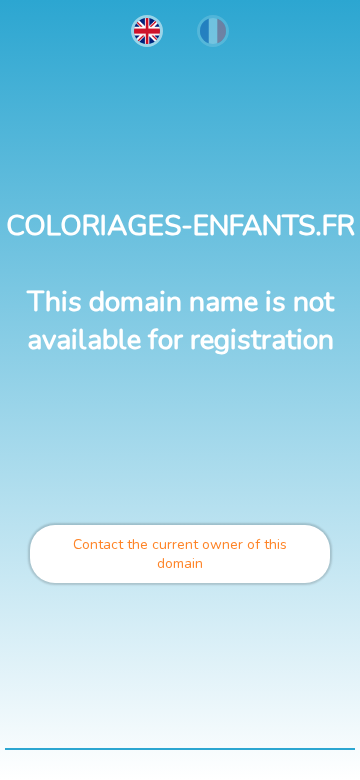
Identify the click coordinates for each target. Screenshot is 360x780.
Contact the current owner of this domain (180, 554)
